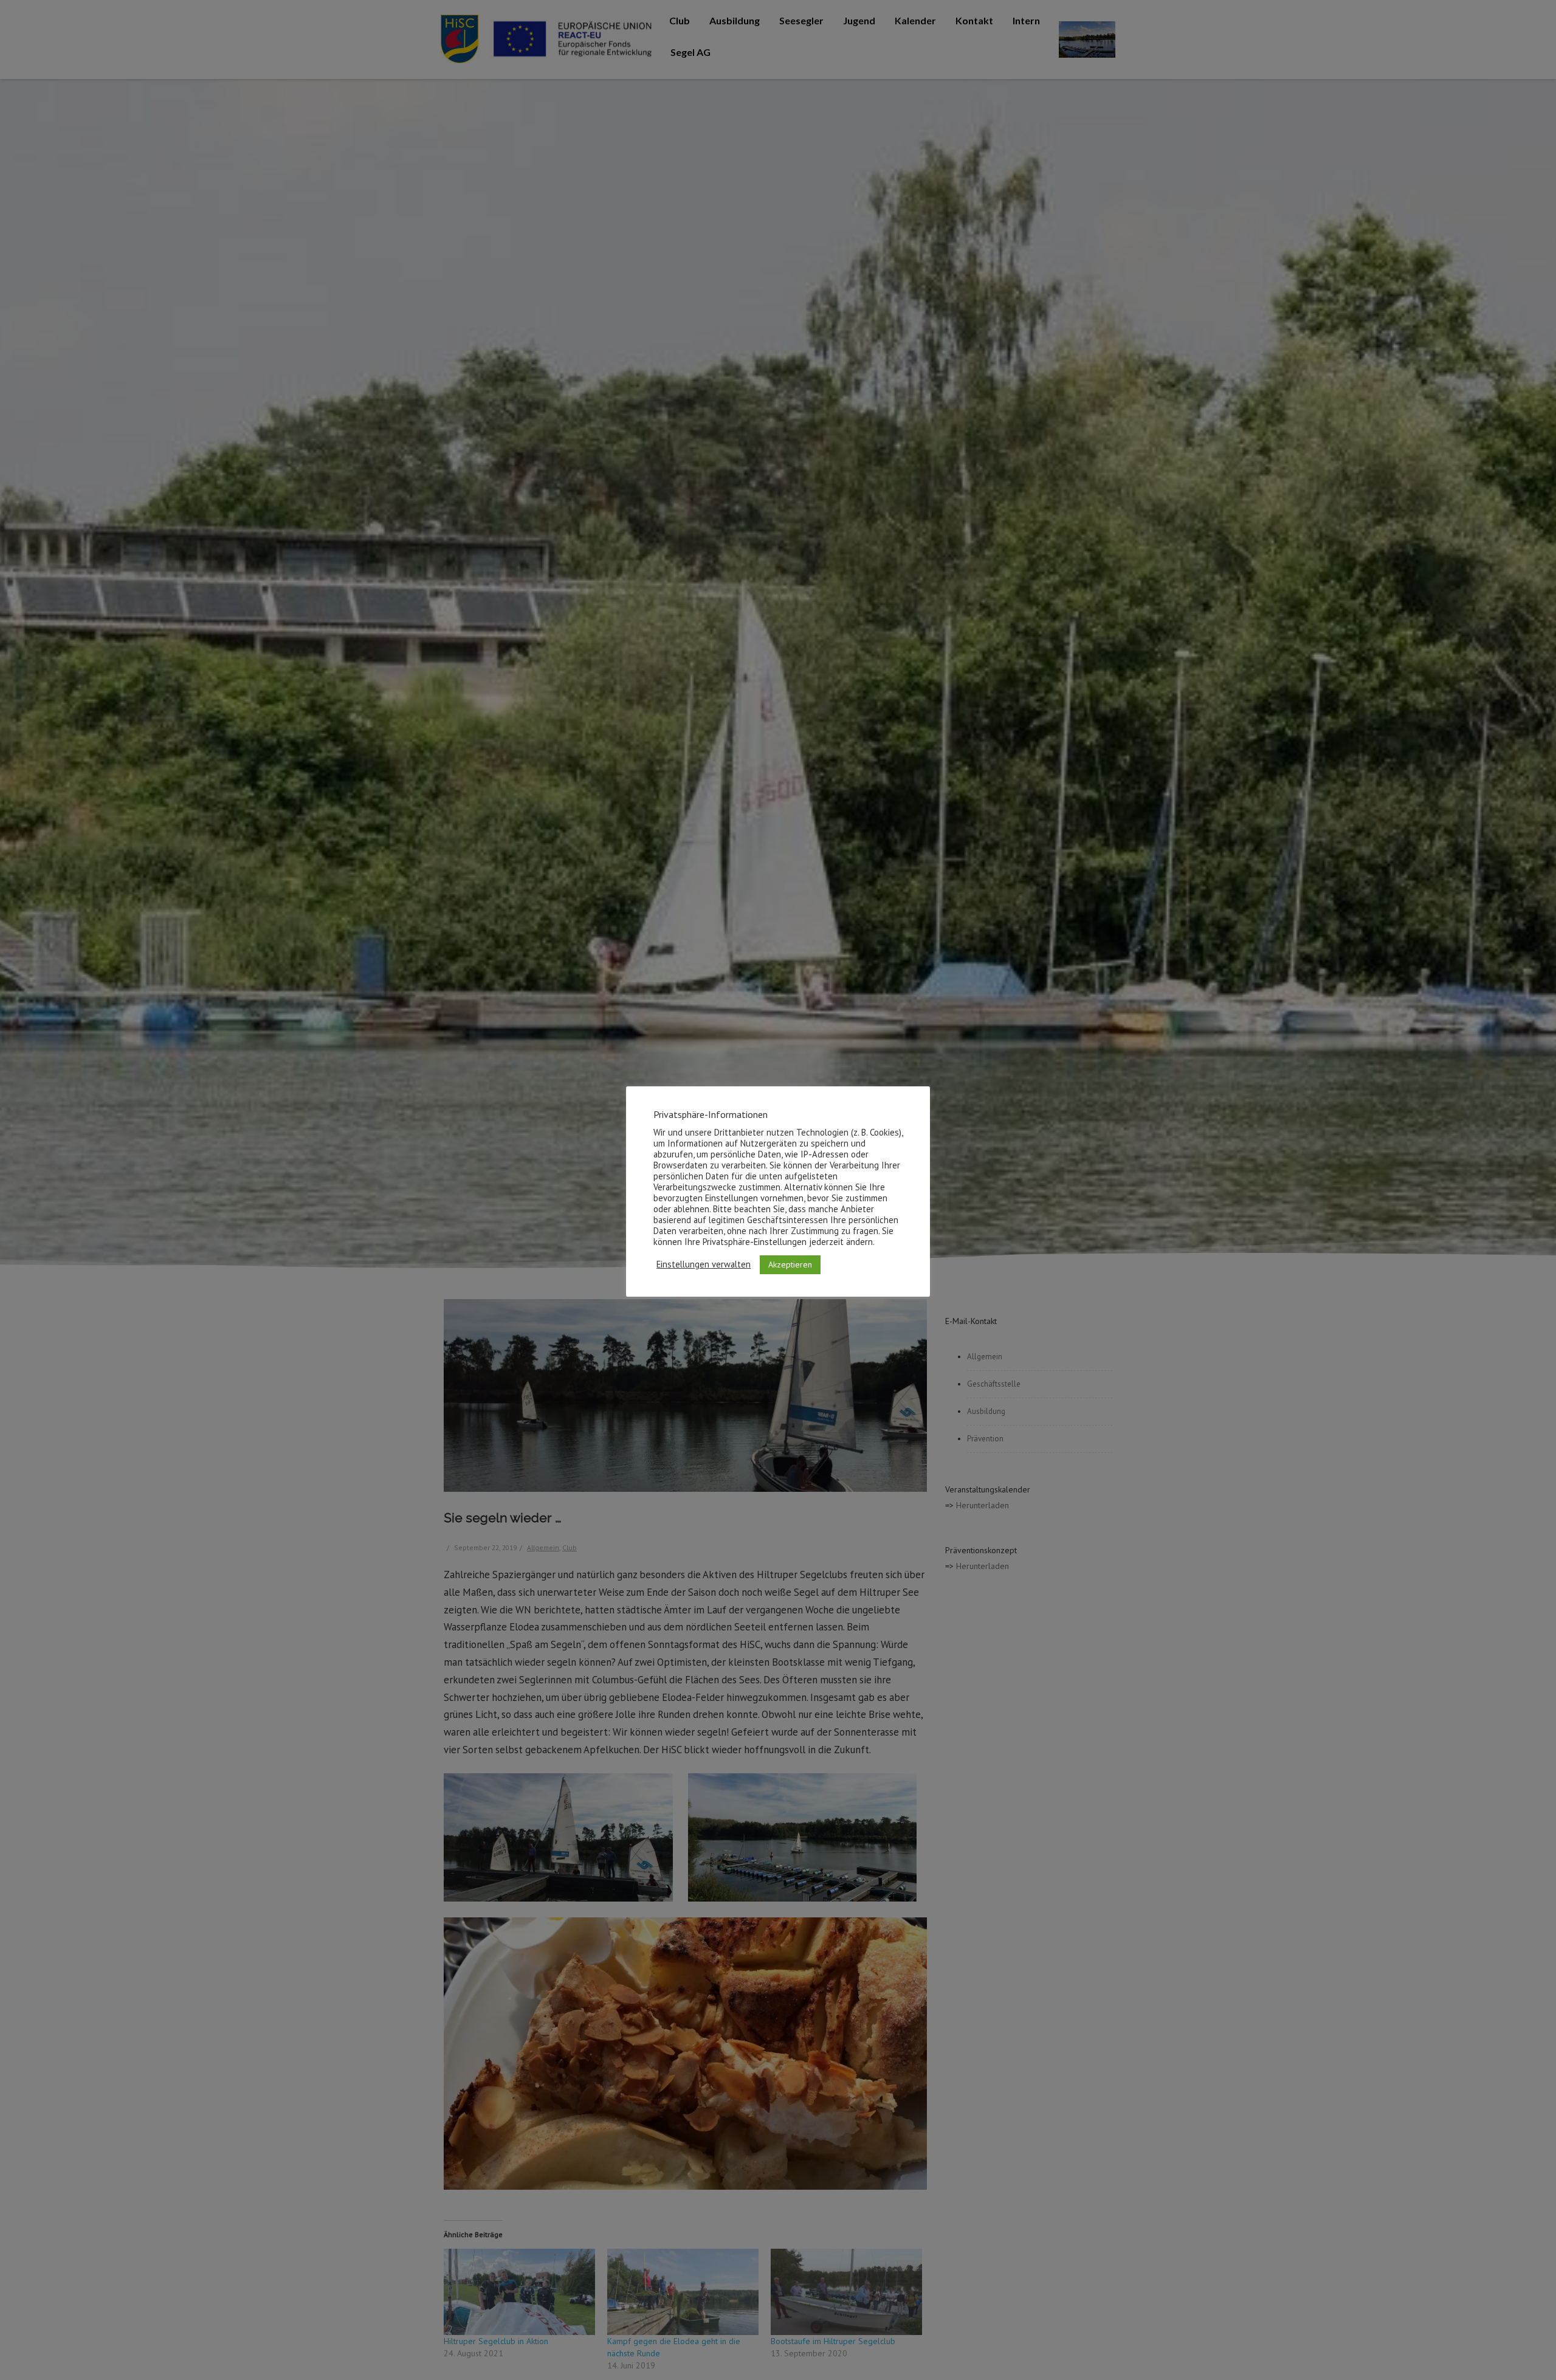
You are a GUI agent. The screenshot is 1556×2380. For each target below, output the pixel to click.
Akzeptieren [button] (790, 1264)
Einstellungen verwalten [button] (704, 1264)
